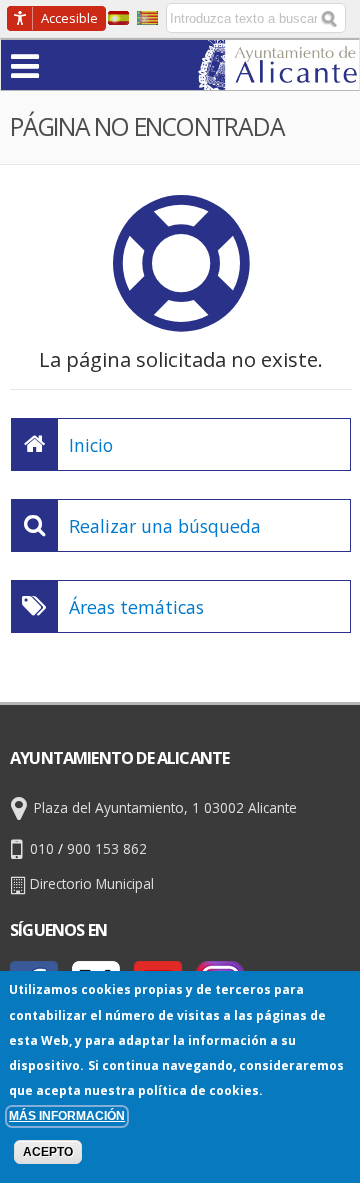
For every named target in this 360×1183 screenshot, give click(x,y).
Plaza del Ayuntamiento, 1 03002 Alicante (165, 807)
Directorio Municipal (92, 883)
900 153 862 (107, 848)
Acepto (48, 1152)
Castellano (118, 18)
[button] (64, 64)
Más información (67, 1116)
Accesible (69, 18)
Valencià (147, 18)
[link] (278, 77)
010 (42, 848)
